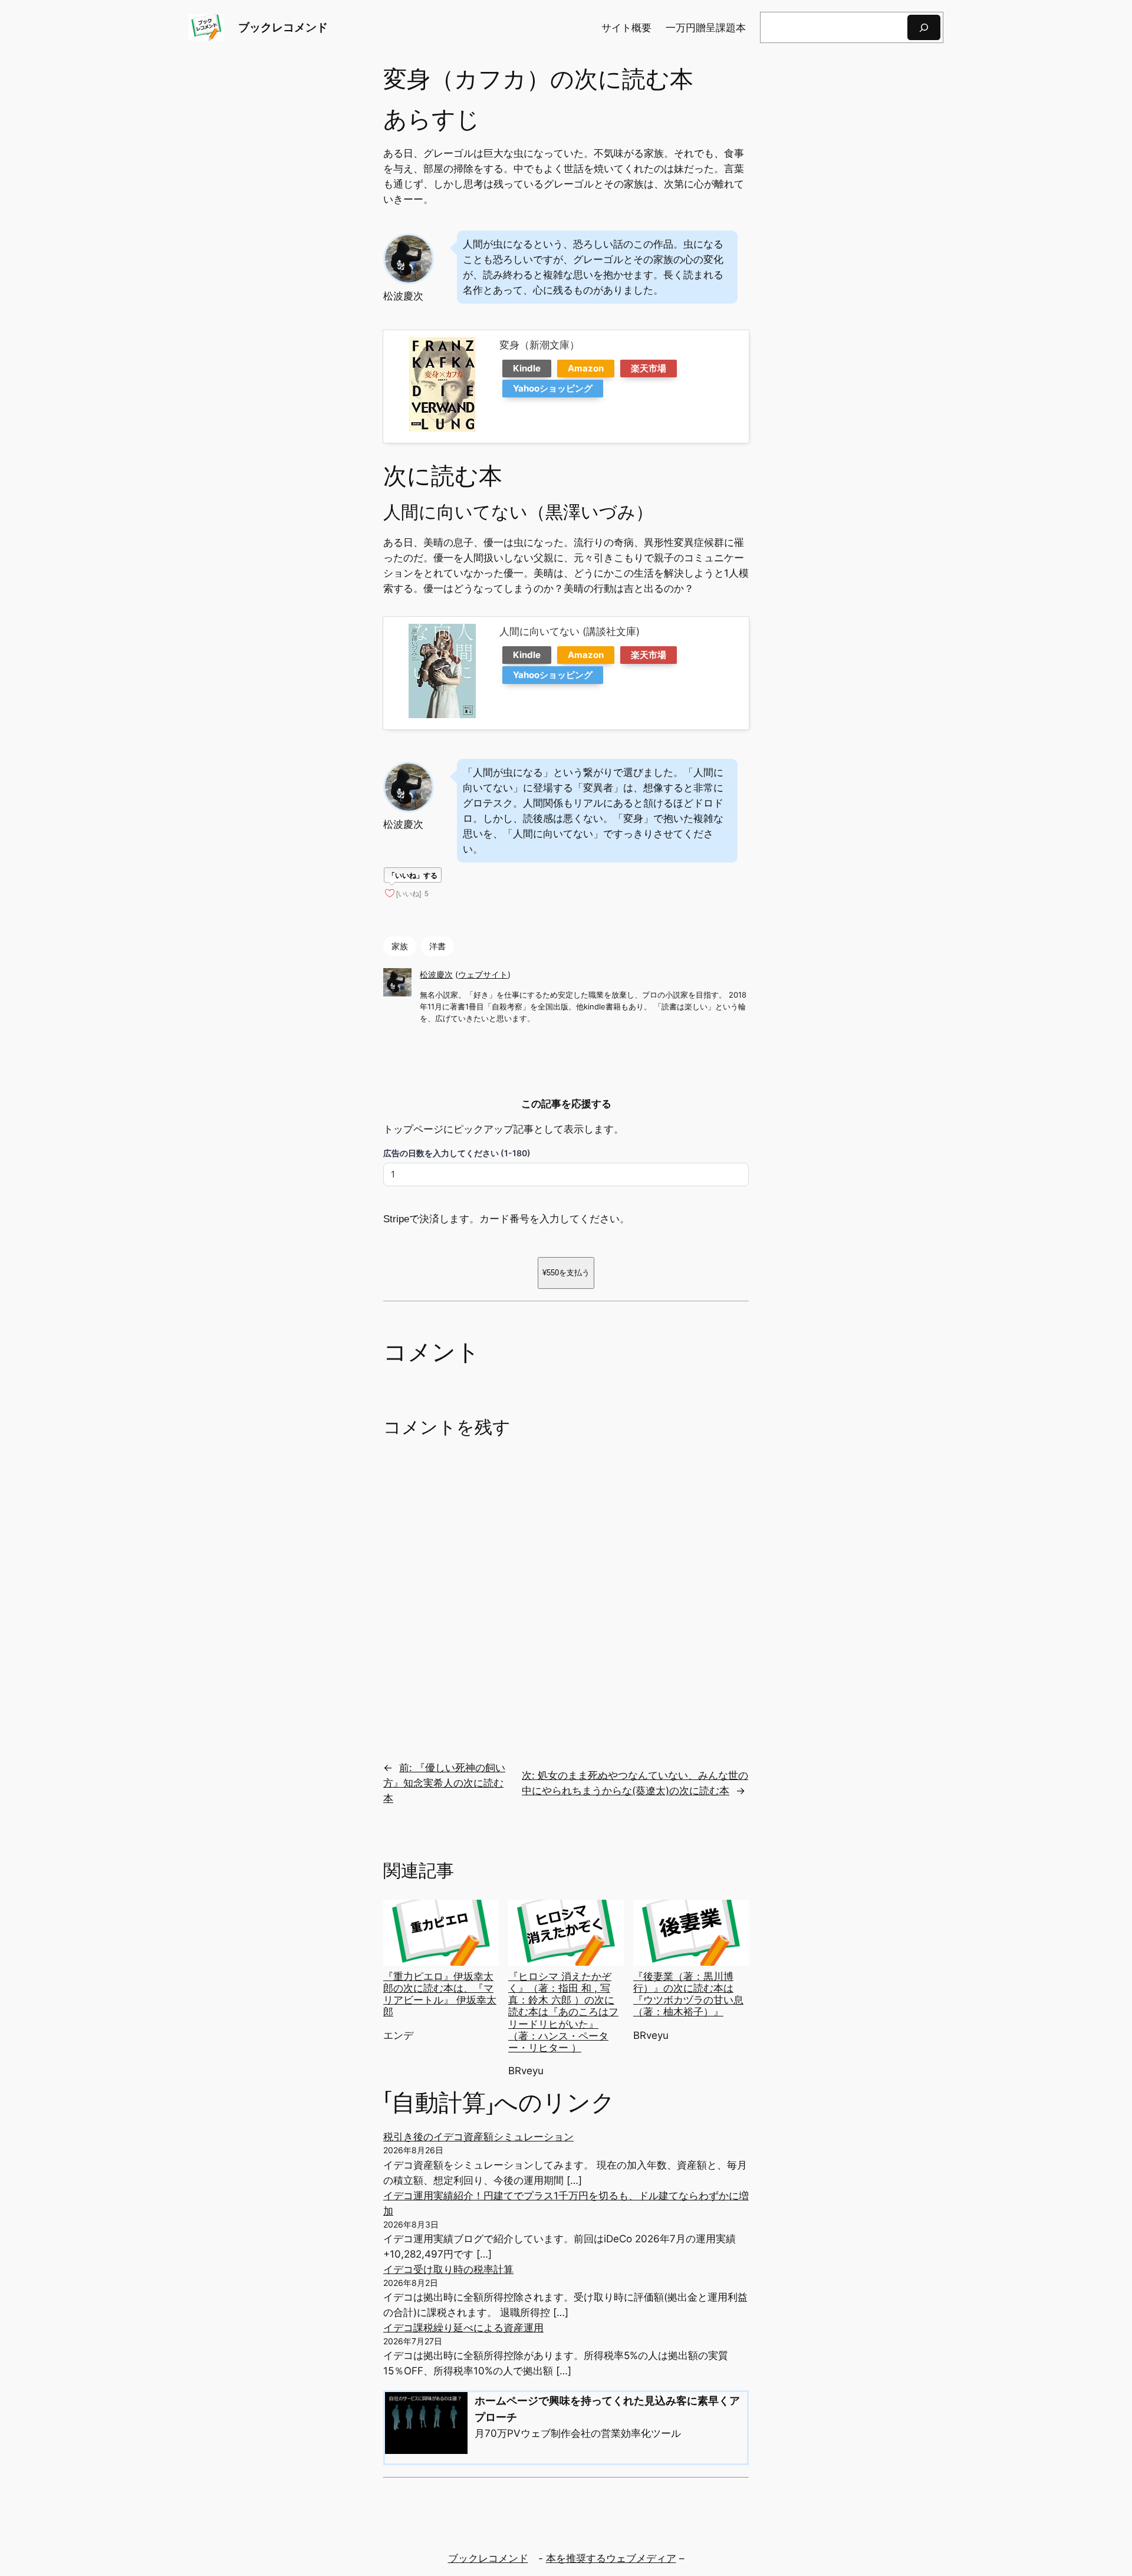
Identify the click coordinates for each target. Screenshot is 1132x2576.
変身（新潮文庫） (539, 345)
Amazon (586, 368)
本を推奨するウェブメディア (611, 2558)
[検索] (924, 27)
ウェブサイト (483, 974)
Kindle (527, 368)
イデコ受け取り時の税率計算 (448, 2269)
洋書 (437, 946)
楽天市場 (649, 368)
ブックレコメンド (283, 27)
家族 (400, 946)
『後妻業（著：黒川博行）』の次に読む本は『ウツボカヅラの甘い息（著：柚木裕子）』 (688, 1994)
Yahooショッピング (553, 388)
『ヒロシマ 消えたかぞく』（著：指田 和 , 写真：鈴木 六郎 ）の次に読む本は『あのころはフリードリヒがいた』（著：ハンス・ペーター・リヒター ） (563, 2012)
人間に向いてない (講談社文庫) (570, 631)
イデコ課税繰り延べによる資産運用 (463, 2328)
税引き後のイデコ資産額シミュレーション (478, 2137)
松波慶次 (436, 974)
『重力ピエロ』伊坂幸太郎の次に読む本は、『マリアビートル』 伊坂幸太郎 (440, 1994)
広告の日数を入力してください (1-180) (457, 1153)
